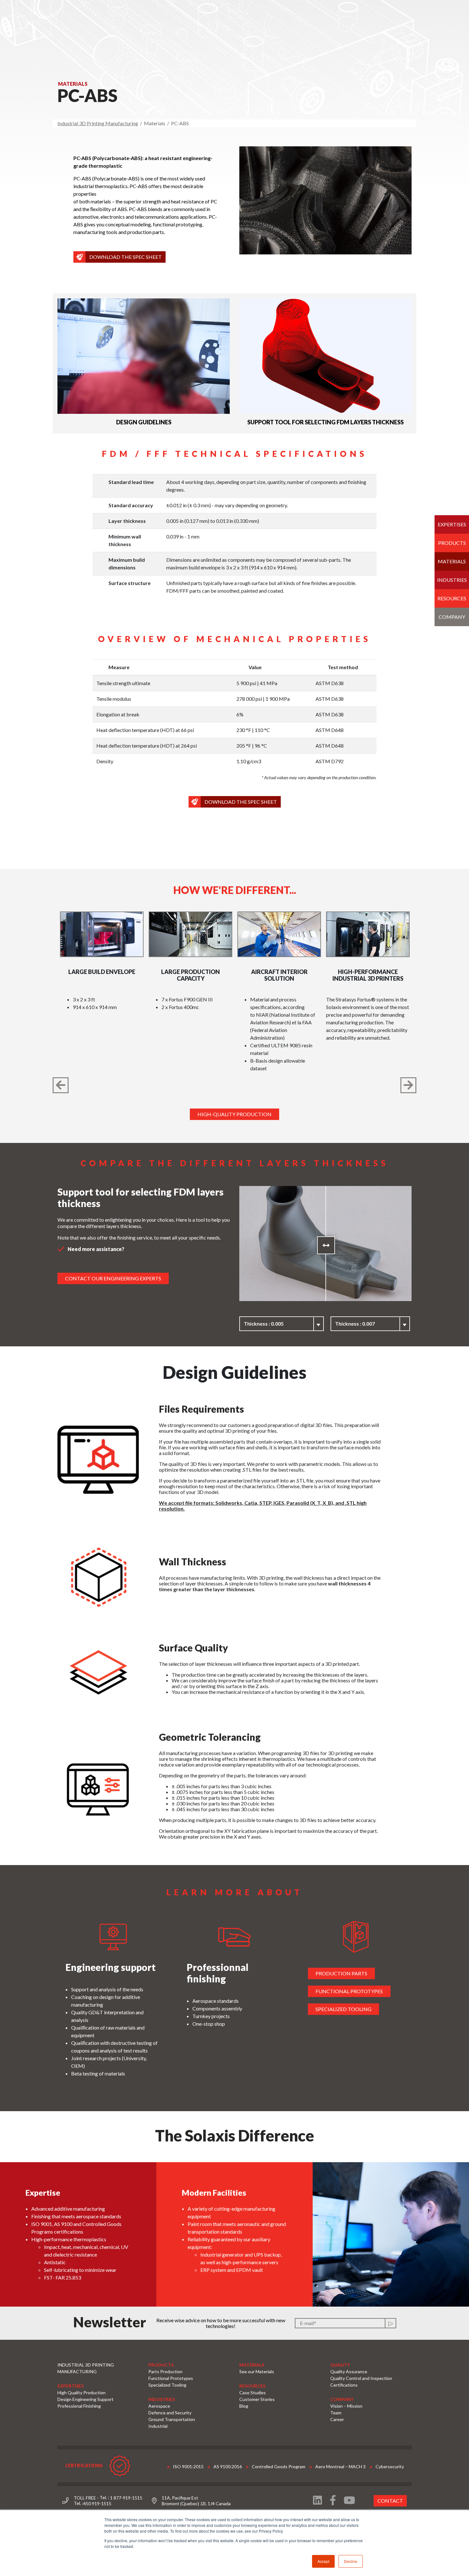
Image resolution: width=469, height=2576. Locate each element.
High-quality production (234, 1114)
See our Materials (257, 2371)
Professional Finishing (79, 2406)
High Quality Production (82, 2393)
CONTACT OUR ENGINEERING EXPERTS (113, 1278)
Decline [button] (351, 2561)
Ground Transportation (172, 2419)
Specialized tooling (343, 2009)
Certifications (344, 2385)
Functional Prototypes (171, 2378)
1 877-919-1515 (126, 2498)
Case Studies (253, 2393)
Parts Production (165, 2371)
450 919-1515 (97, 2503)
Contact (390, 2501)
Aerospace (159, 2406)
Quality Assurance (349, 2371)
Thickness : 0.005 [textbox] (264, 1324)
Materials (452, 561)
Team (336, 2413)
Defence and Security (170, 2413)
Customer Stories (257, 2399)
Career (337, 2419)
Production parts (341, 1973)
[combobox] (282, 1324)
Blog (244, 2406)
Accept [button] (323, 2561)
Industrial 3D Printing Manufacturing (98, 123)
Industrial (158, 2426)
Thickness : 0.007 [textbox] (355, 1324)
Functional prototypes (349, 1991)
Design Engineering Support (86, 2399)
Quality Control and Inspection (361, 2378)
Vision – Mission (346, 2406)
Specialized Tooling (167, 2385)
